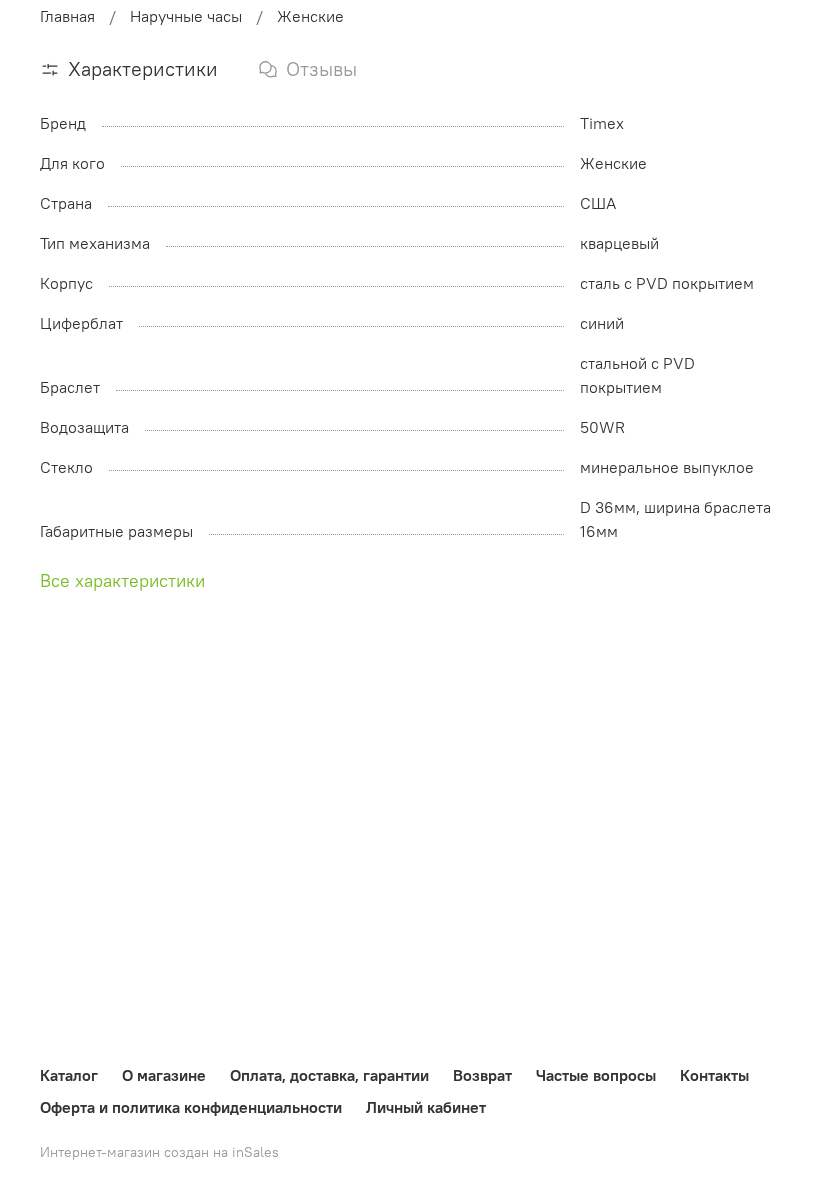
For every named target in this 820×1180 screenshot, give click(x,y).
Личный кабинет (426, 1107)
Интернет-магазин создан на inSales (159, 1152)
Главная (67, 16)
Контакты (714, 1075)
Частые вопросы (596, 1075)
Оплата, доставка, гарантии (329, 1075)
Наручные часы (186, 16)
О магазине (164, 1075)
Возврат (482, 1075)
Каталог (69, 1075)
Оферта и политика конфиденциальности (191, 1107)
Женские (310, 16)
